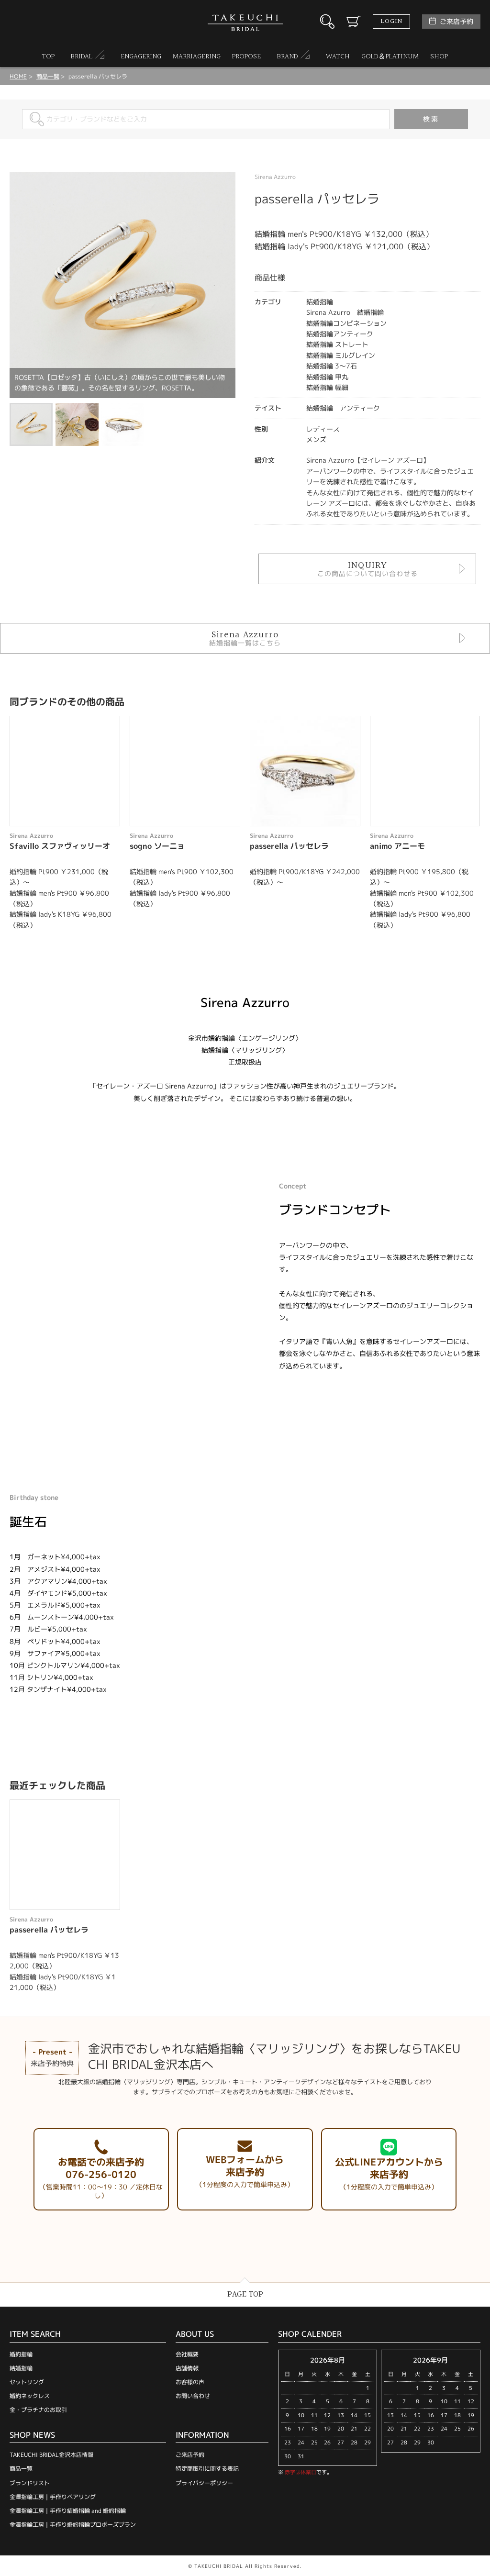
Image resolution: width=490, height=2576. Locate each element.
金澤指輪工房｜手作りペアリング (53, 2497)
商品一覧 (21, 2469)
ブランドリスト (30, 2483)
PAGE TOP (245, 2294)
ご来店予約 (457, 21)
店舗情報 (187, 2368)
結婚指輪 (21, 2368)
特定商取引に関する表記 (207, 2469)
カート (354, 22)
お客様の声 (190, 2382)
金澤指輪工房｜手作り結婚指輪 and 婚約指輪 (68, 2511)
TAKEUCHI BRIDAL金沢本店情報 (51, 2455)
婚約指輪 (21, 2354)
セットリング (27, 2382)
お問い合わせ (193, 2396)
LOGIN (391, 22)
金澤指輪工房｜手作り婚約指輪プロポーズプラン (73, 2525)
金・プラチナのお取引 (38, 2410)
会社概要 (187, 2354)
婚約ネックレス (30, 2396)
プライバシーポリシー (204, 2483)
